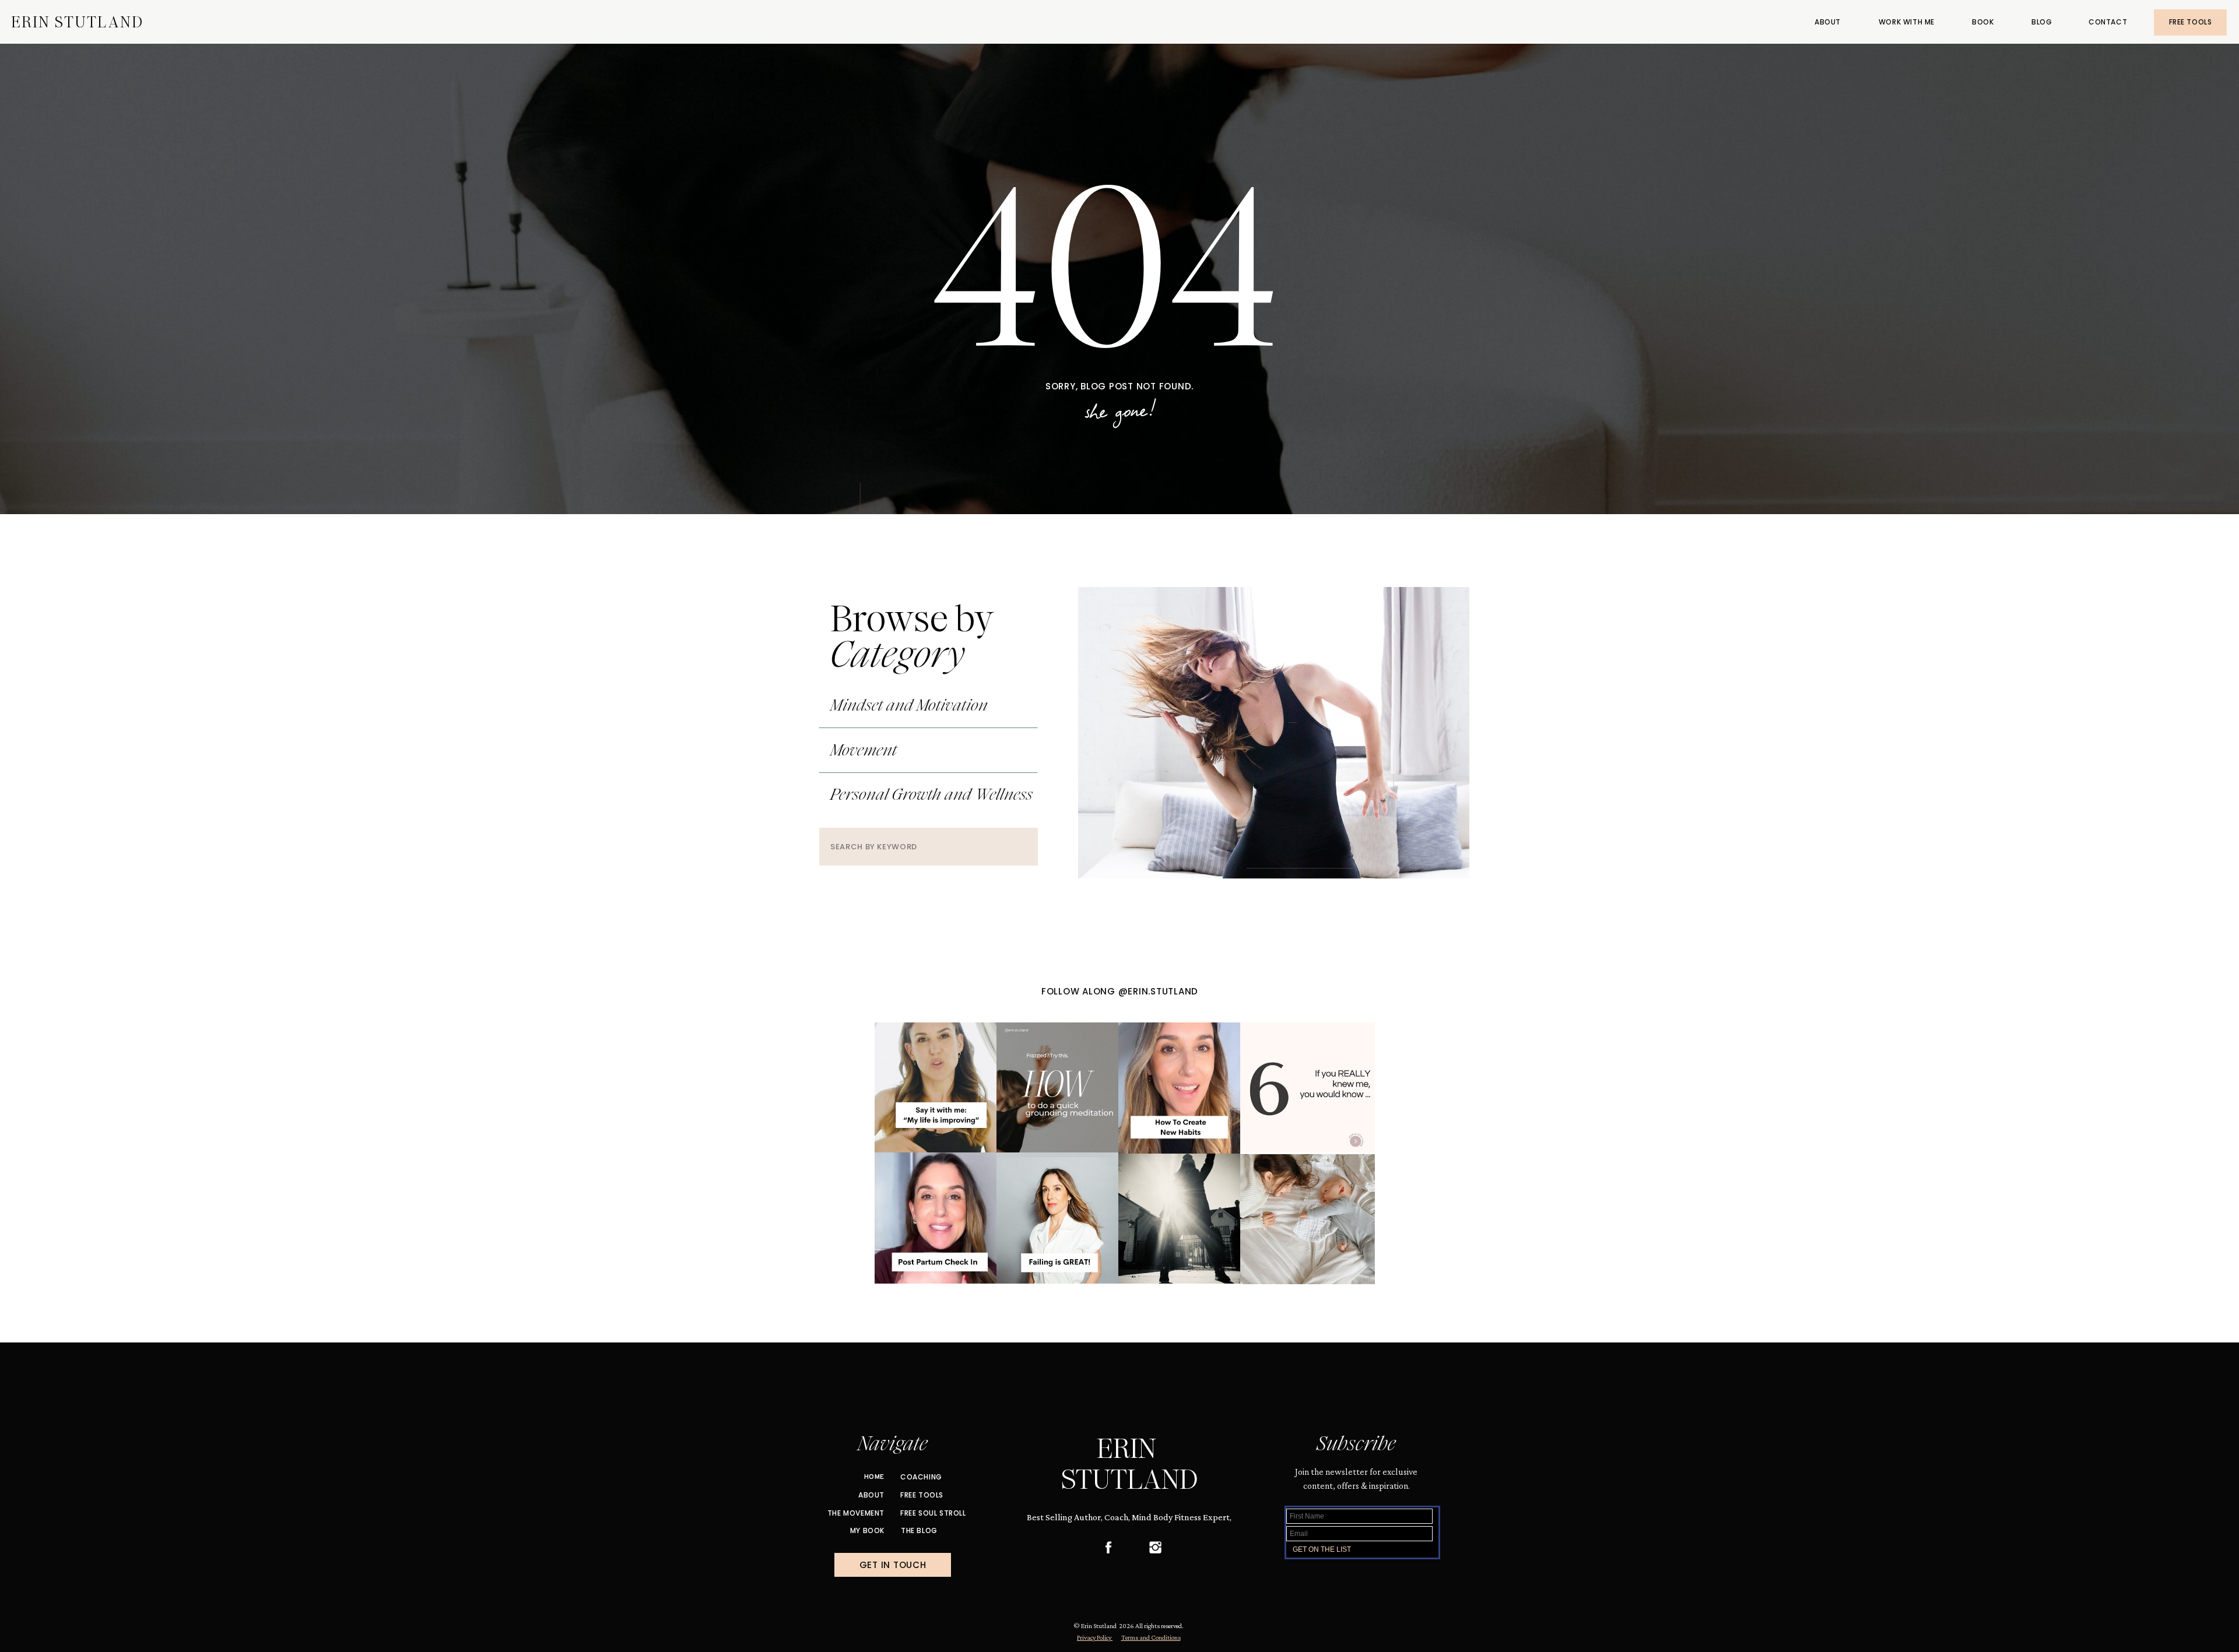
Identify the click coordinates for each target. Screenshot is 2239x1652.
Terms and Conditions (1151, 1637)
